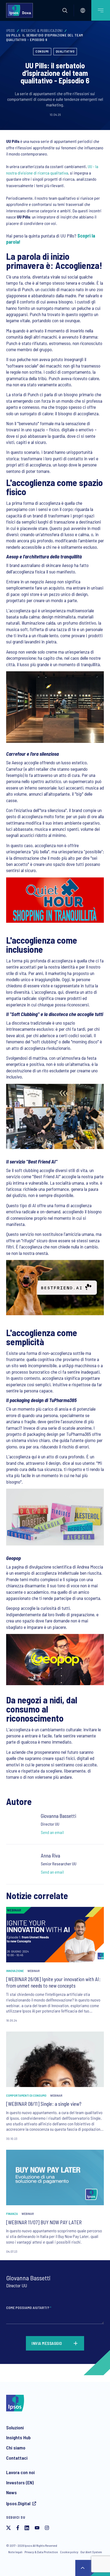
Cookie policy (69, 2552)
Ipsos (11, 31)
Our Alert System (91, 2552)
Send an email (52, 1832)
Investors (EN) (20, 2482)
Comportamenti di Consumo (26, 2095)
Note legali (15, 2552)
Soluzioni (15, 2427)
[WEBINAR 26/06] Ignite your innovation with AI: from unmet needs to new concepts (53, 1982)
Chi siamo (16, 2448)
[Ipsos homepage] (21, 10)
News (11, 2492)
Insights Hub (18, 2437)
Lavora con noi (20, 2472)
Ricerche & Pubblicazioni (42, 31)
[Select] (83, 10)
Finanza (12, 2214)
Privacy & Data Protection (41, 2552)
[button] (65, 10)
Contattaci (17, 2458)
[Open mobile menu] (101, 10)
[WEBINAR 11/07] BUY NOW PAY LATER (44, 2222)
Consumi (42, 51)
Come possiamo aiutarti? (29, 2308)
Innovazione (15, 1971)
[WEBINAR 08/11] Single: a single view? (44, 2104)
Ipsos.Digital (18, 2503)
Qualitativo (65, 51)
